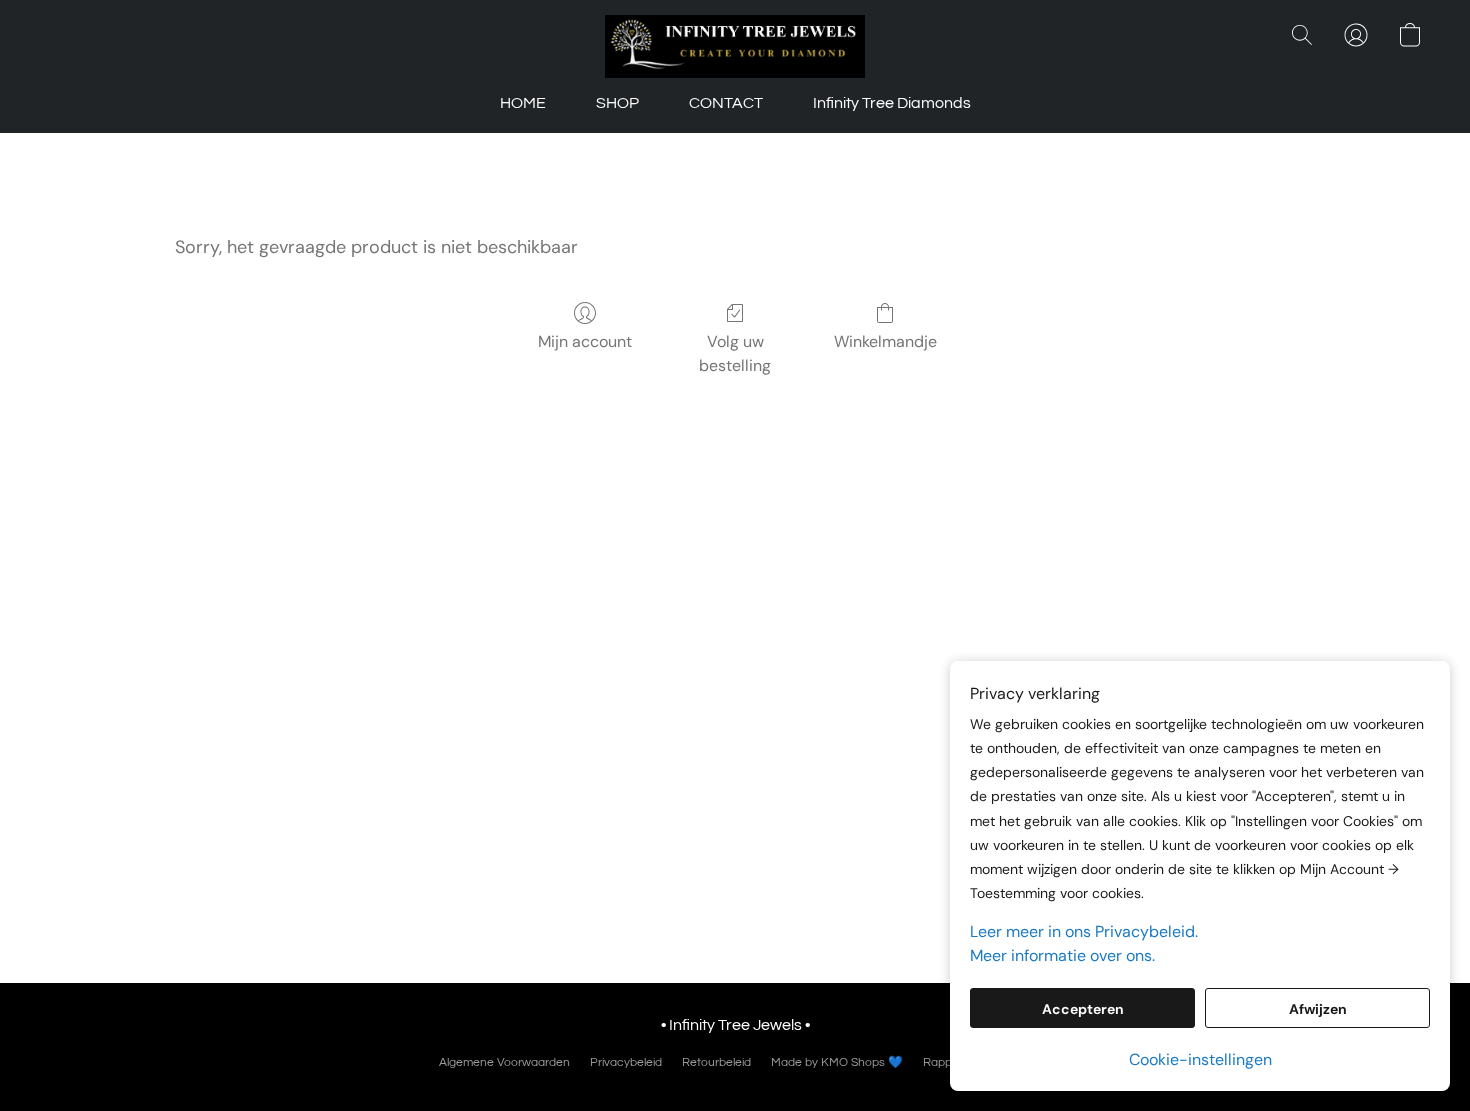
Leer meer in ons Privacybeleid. (1084, 931)
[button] (734, 46)
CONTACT (726, 103)
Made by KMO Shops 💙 (837, 1062)
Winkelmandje (885, 341)
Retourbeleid (716, 1062)
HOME (523, 103)
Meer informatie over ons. (1062, 955)
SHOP (617, 103)
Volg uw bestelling (735, 353)
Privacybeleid (626, 1062)
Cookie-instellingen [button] (1200, 1059)
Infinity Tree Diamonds (892, 103)
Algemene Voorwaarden (504, 1062)
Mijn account (585, 341)
